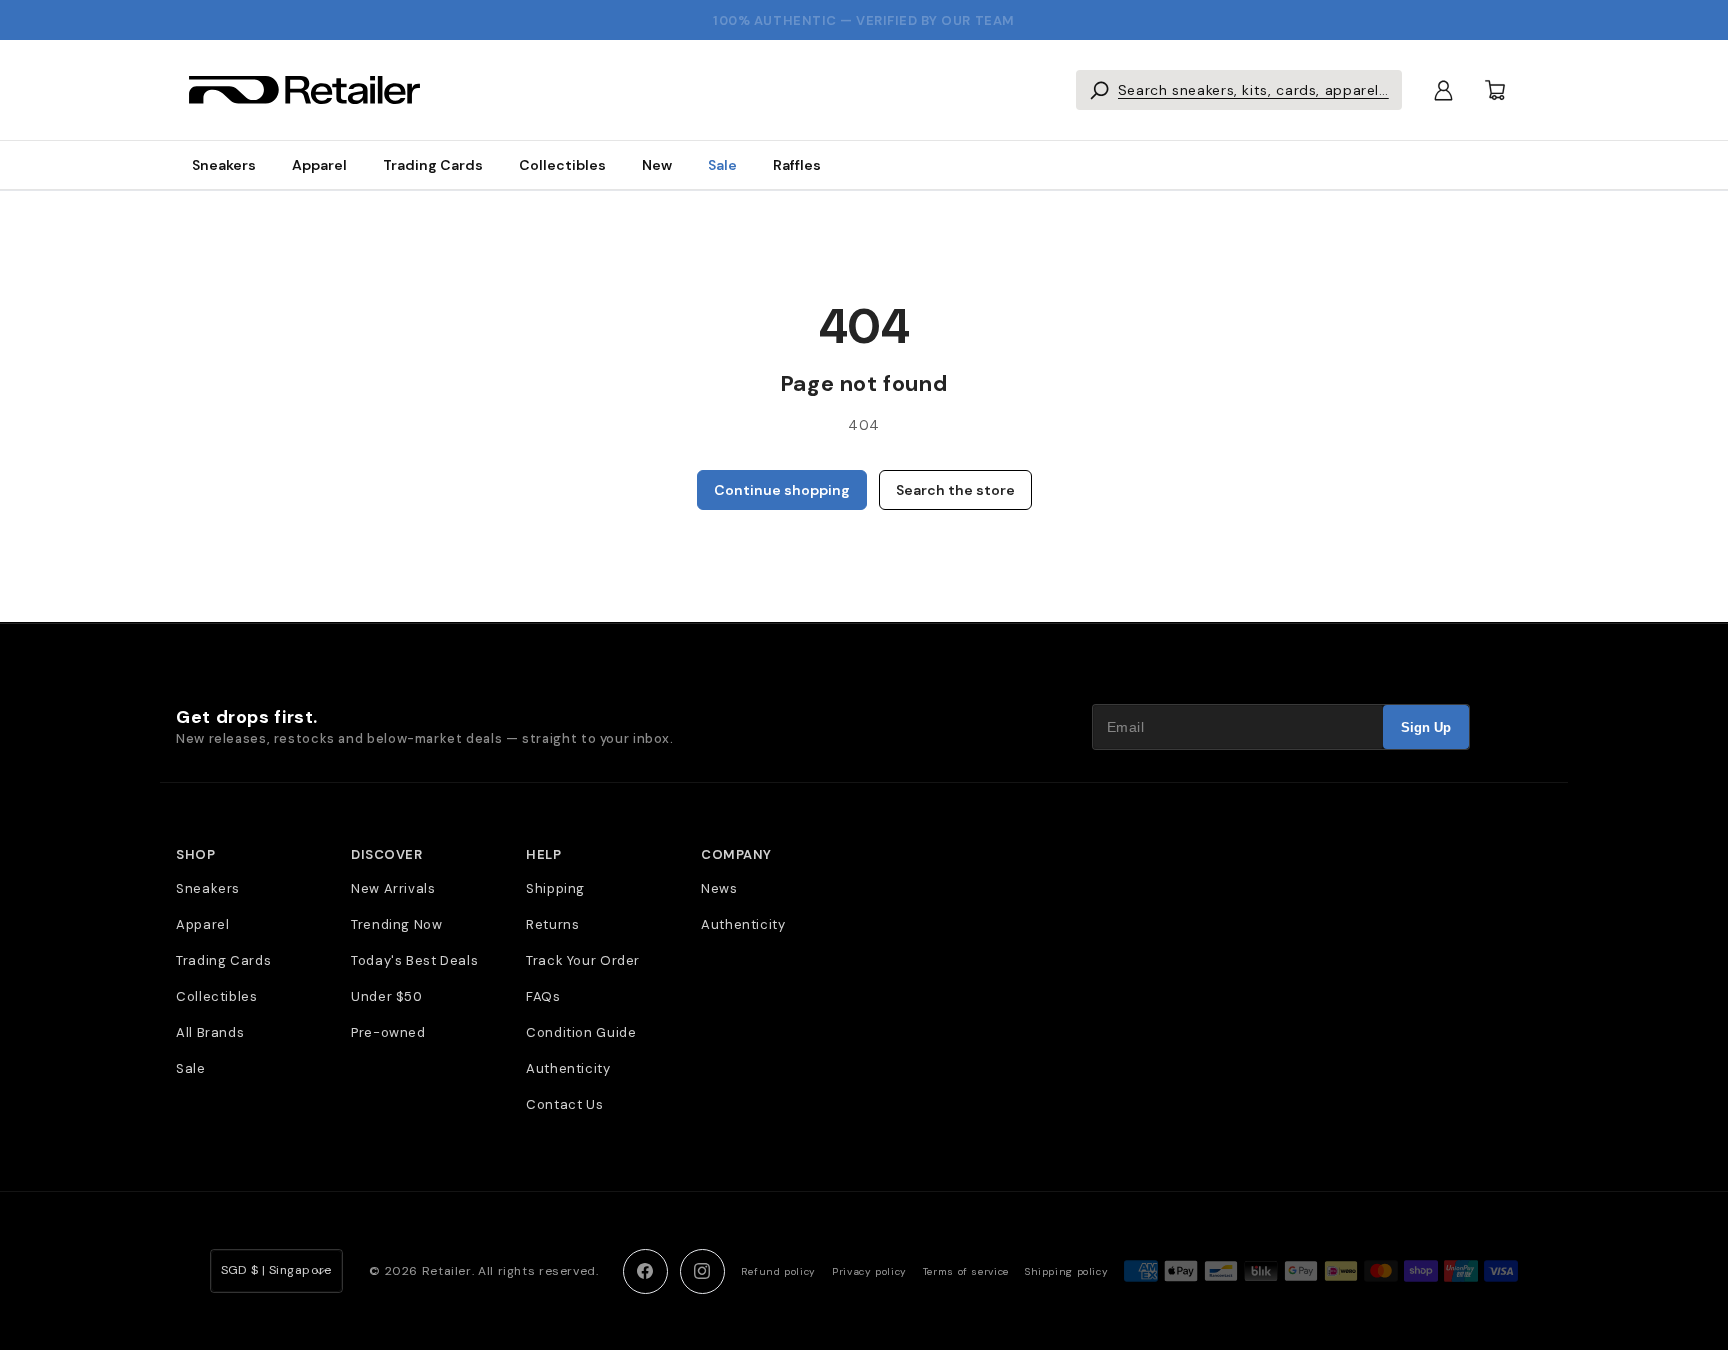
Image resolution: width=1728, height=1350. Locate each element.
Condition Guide (581, 1032)
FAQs (543, 996)
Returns (552, 924)
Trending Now (397, 924)
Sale (722, 165)
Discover (386, 855)
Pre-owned (388, 1032)
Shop (195, 855)
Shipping (555, 888)
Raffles (797, 165)
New (657, 165)
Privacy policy (869, 1271)
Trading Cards (433, 165)
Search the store (955, 490)
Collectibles (562, 165)
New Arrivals (393, 888)
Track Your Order (583, 960)
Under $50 (387, 996)
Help (543, 855)
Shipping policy (1066, 1271)
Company (736, 855)
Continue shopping (782, 490)
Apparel (319, 165)
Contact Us (564, 1104)
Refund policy (778, 1271)
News (719, 888)
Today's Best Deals (414, 960)
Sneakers (224, 165)
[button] (1239, 90)
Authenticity (568, 1068)
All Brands (210, 1032)
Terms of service (966, 1271)
